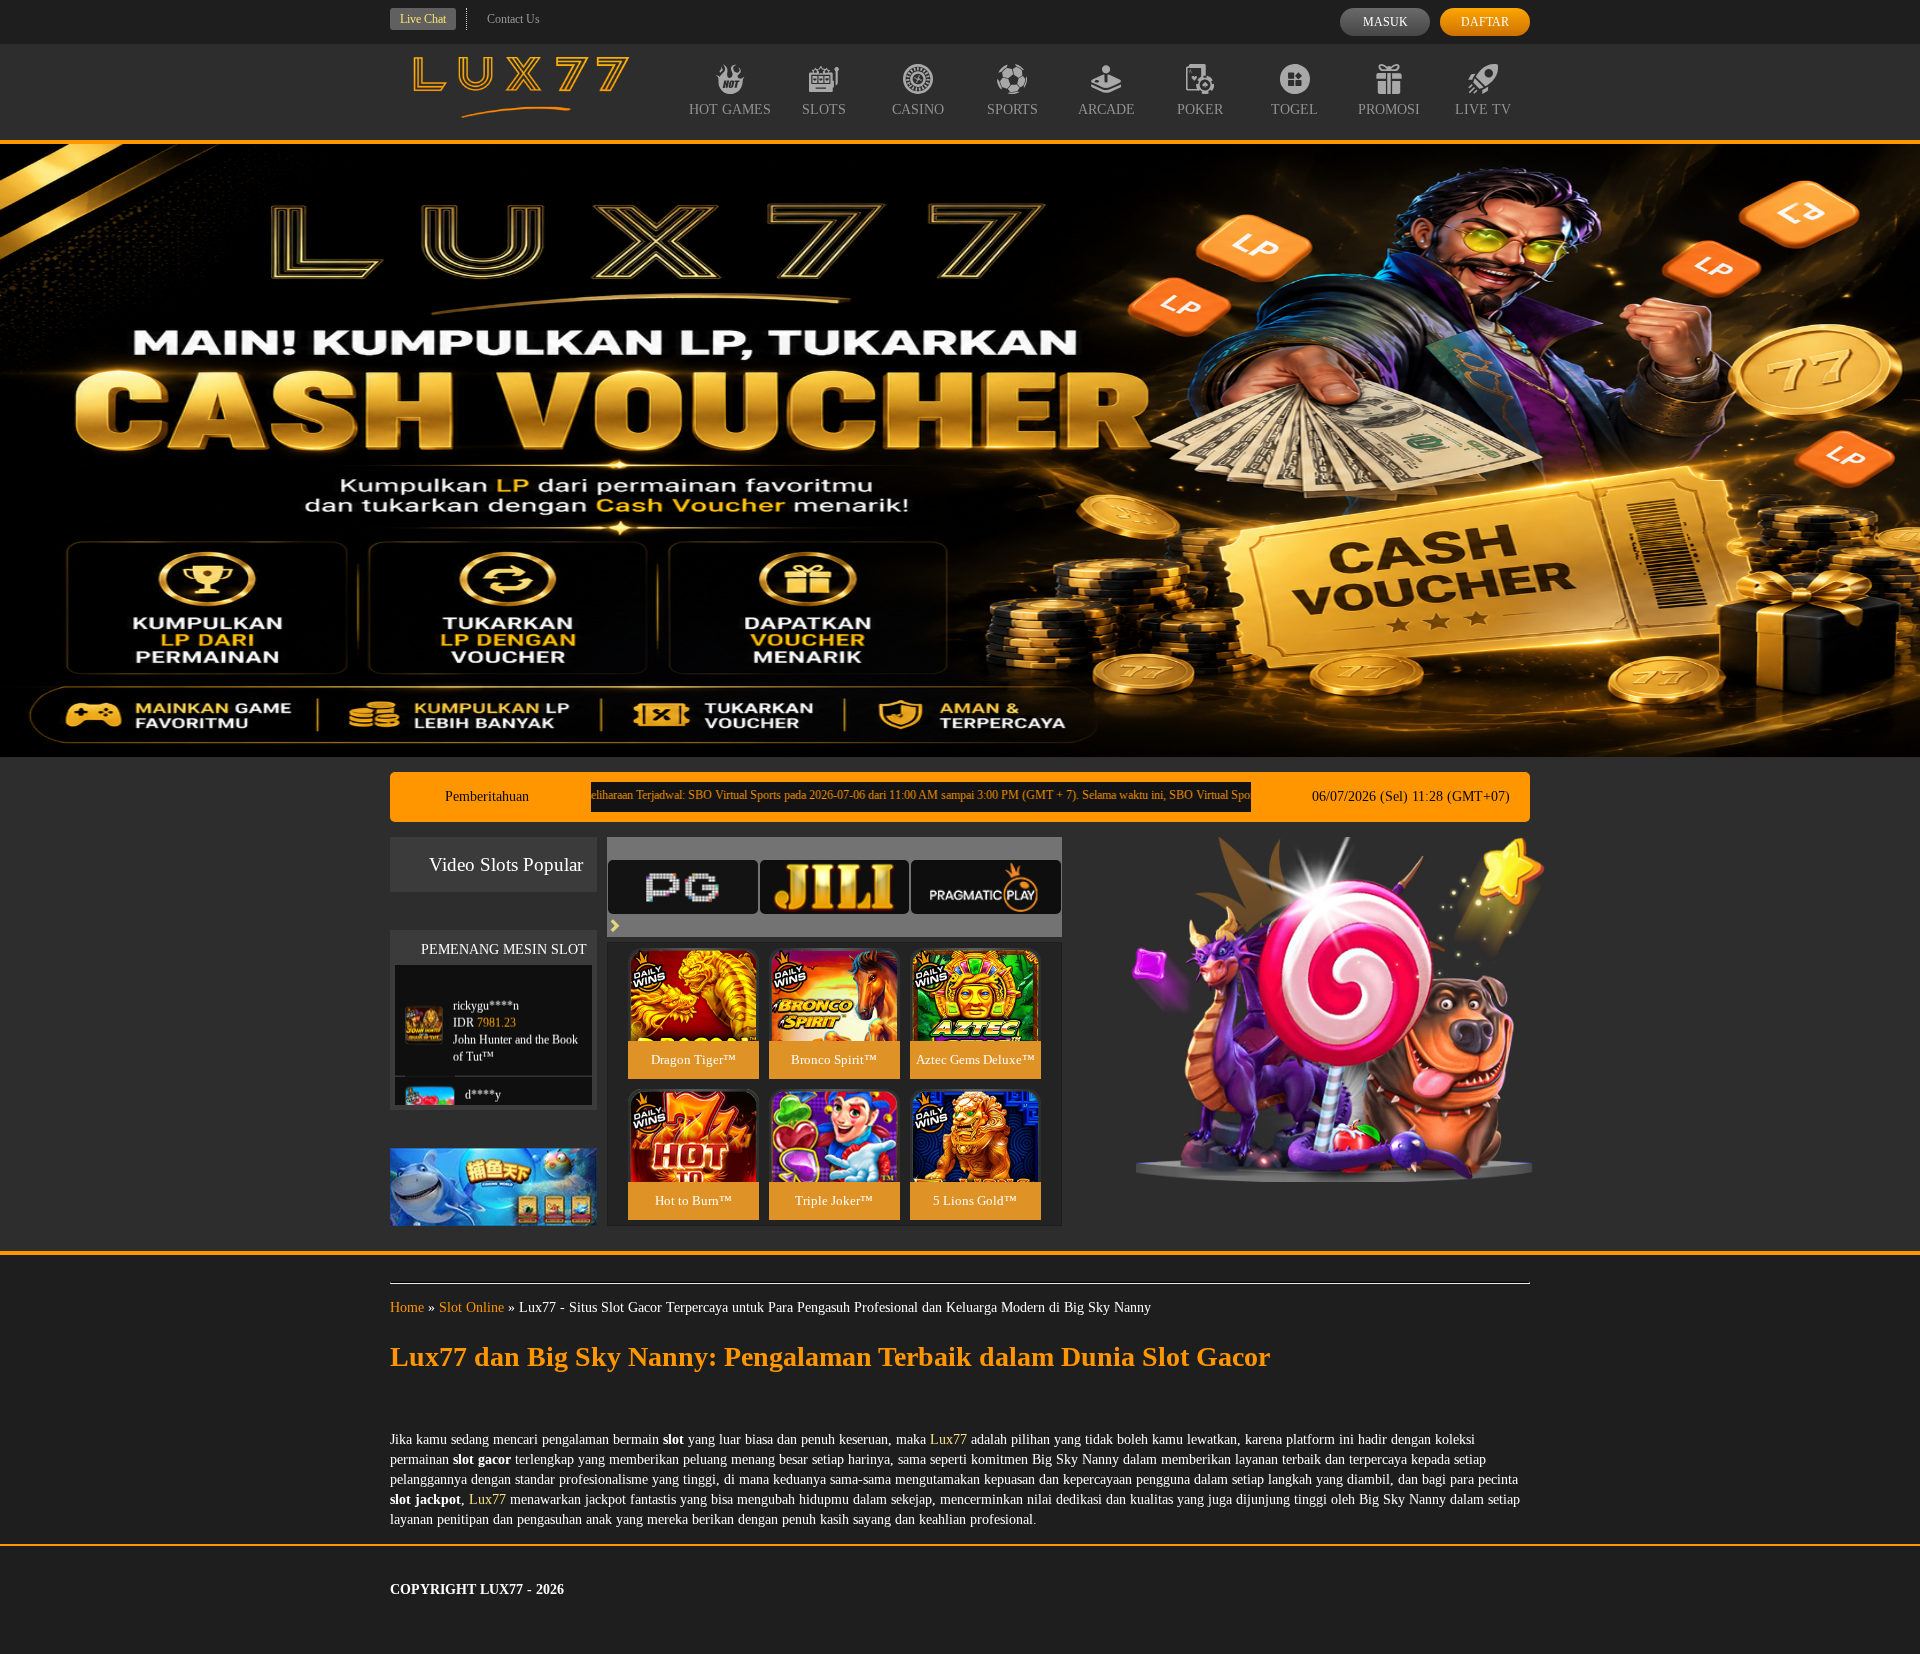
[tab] (683, 887)
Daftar (1485, 22)
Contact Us (513, 19)
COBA (693, 970)
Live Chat (423, 19)
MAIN (693, 1015)
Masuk (1385, 22)
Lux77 (948, 1439)
